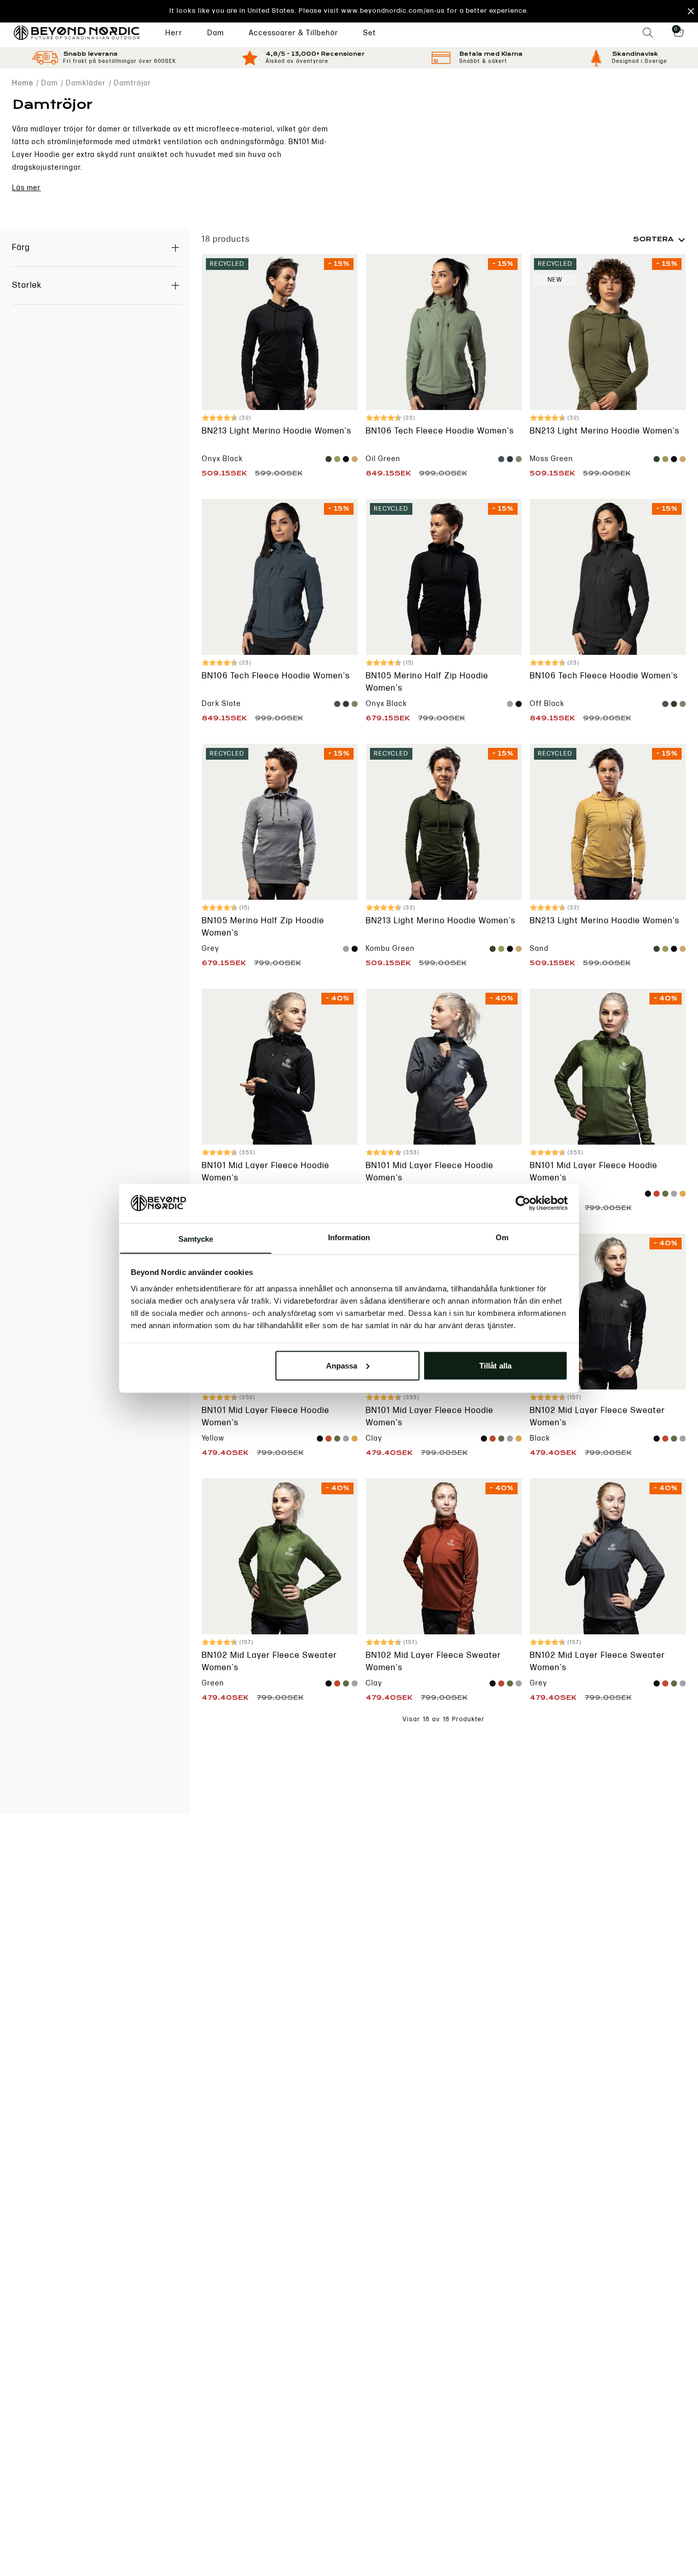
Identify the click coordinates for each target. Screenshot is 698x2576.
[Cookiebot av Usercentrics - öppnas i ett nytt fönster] (523, 1203)
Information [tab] (349, 1237)
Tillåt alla (495, 1365)
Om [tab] (502, 1237)
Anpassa (342, 1365)
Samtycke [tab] (196, 1238)
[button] (349, 11)
